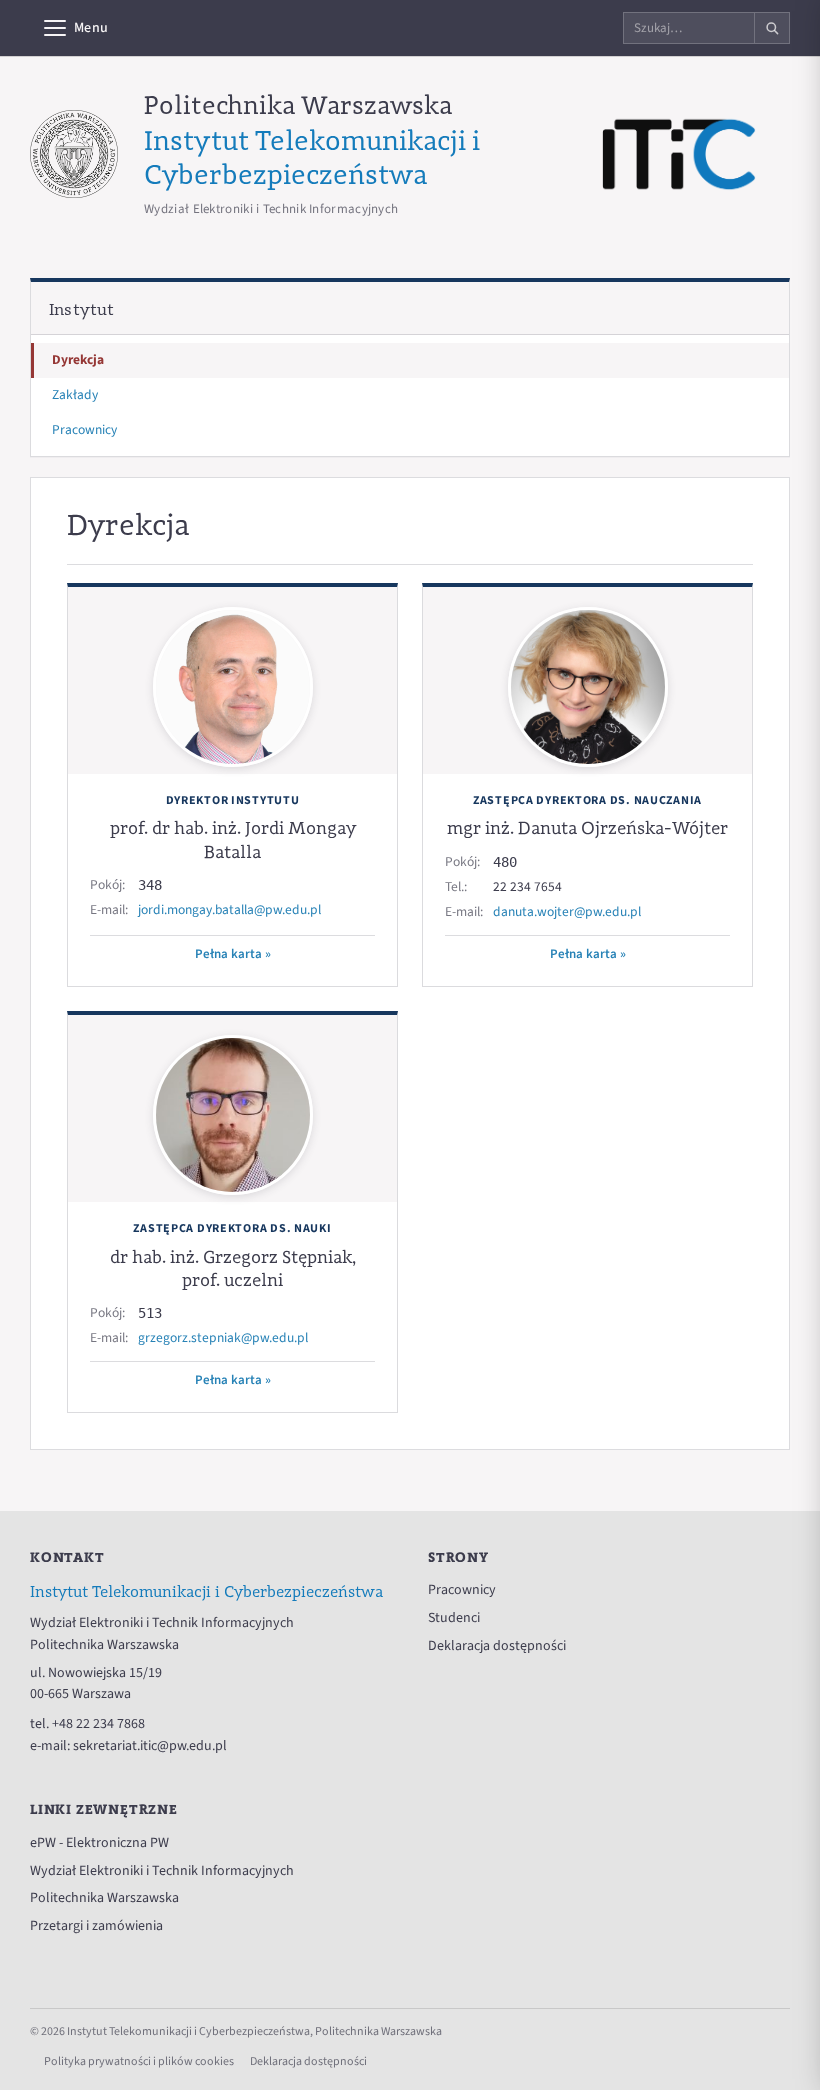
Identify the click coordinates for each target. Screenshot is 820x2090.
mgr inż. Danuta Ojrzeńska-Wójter (587, 827)
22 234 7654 (527, 886)
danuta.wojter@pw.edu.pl (567, 911)
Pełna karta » (233, 954)
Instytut (81, 309)
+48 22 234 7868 (98, 1724)
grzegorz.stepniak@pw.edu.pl (223, 1337)
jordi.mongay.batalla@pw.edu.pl (229, 909)
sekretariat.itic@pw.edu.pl (150, 1746)
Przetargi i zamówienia (96, 1926)
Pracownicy (84, 429)
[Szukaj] (771, 28)
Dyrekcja (78, 359)
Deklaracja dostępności (497, 1646)
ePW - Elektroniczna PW (99, 1843)
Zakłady (75, 394)
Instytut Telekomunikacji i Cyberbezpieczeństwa (312, 157)
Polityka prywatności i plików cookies (139, 2061)
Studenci (454, 1618)
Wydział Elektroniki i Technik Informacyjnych (162, 1871)
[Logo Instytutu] (679, 154)
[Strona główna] (74, 154)
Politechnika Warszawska (298, 104)
